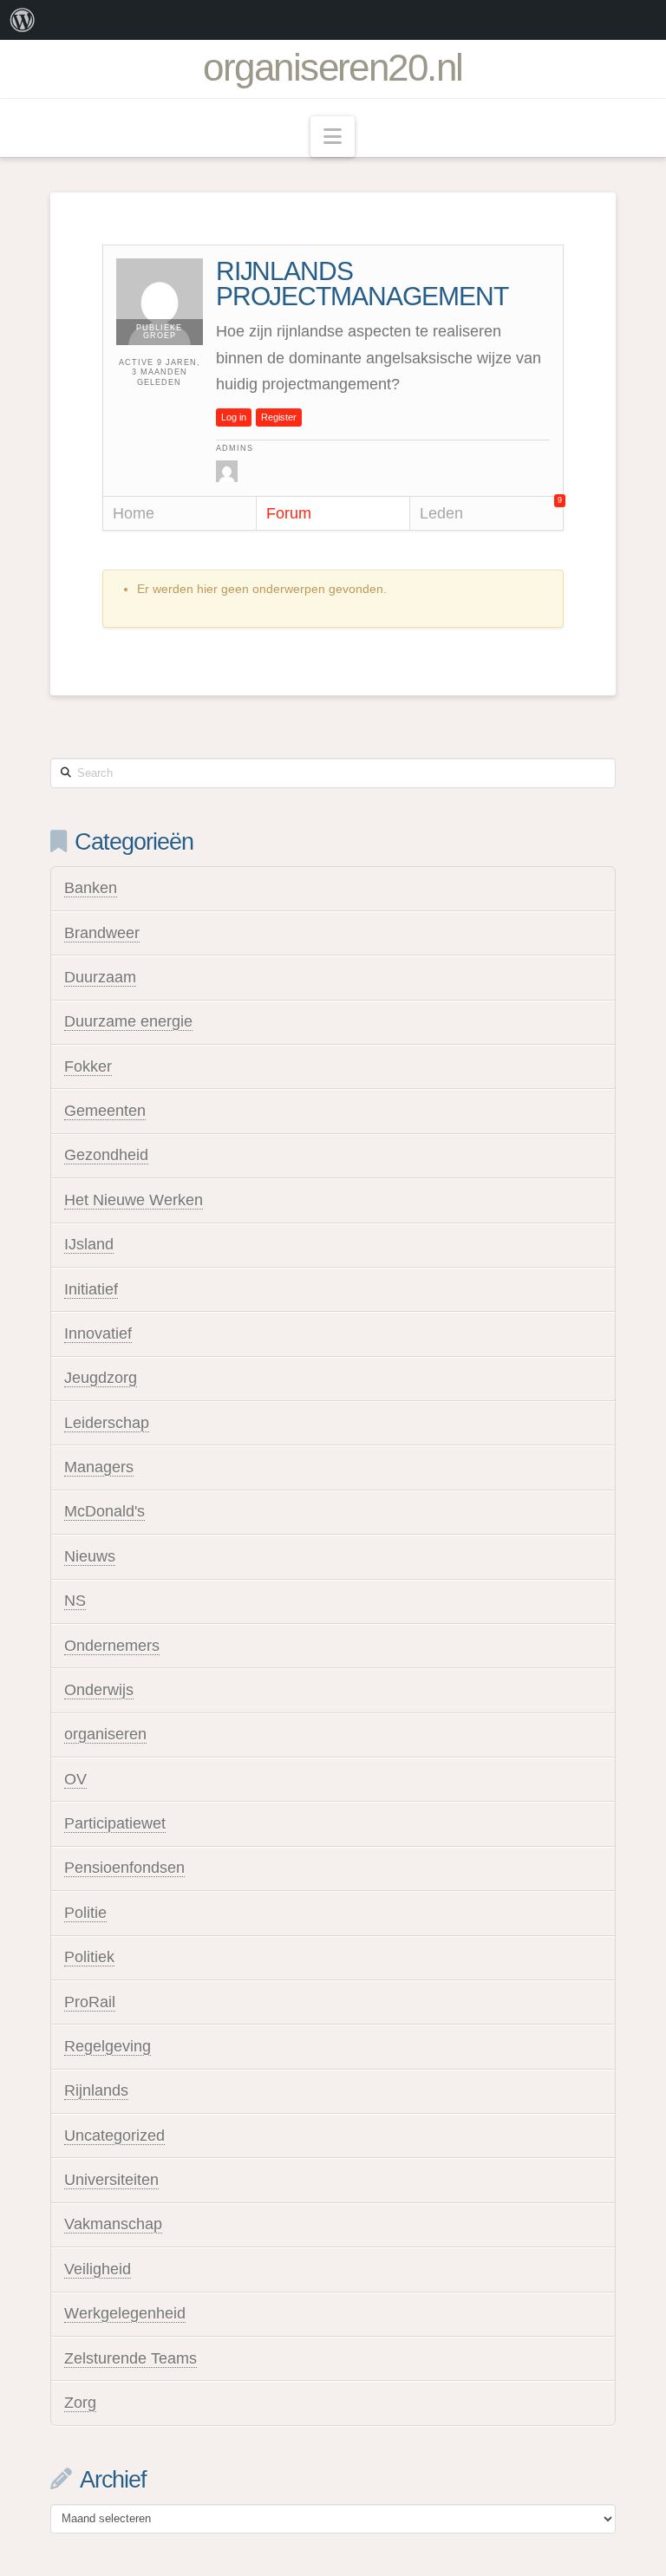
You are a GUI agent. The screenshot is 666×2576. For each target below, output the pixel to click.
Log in (234, 417)
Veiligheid (98, 2269)
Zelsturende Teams (131, 2358)
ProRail (90, 2002)
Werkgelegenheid (125, 2313)
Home (134, 513)
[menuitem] (23, 20)
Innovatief (98, 1334)
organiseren (105, 1734)
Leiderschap (107, 1423)
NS (75, 1601)
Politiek (89, 1957)
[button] (333, 137)
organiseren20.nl (333, 68)
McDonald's (104, 1511)
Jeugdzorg (101, 1378)
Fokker (88, 1066)
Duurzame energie (128, 1021)
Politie (85, 1913)
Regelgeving (108, 2046)
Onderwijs (99, 1690)
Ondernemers (112, 1646)
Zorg (80, 2403)
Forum (289, 513)
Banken (91, 888)
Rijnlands (96, 2090)
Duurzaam (100, 977)
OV (75, 1779)
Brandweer (102, 933)
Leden (491, 509)
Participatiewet (115, 1823)
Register (279, 417)
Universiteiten (111, 2180)
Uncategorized (114, 2136)
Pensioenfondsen (124, 1868)
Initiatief (91, 1289)
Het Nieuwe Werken (134, 1200)
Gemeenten (105, 1111)
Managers (99, 1467)
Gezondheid (106, 1155)
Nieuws (90, 1556)
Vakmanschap (113, 2224)
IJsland (89, 1244)
